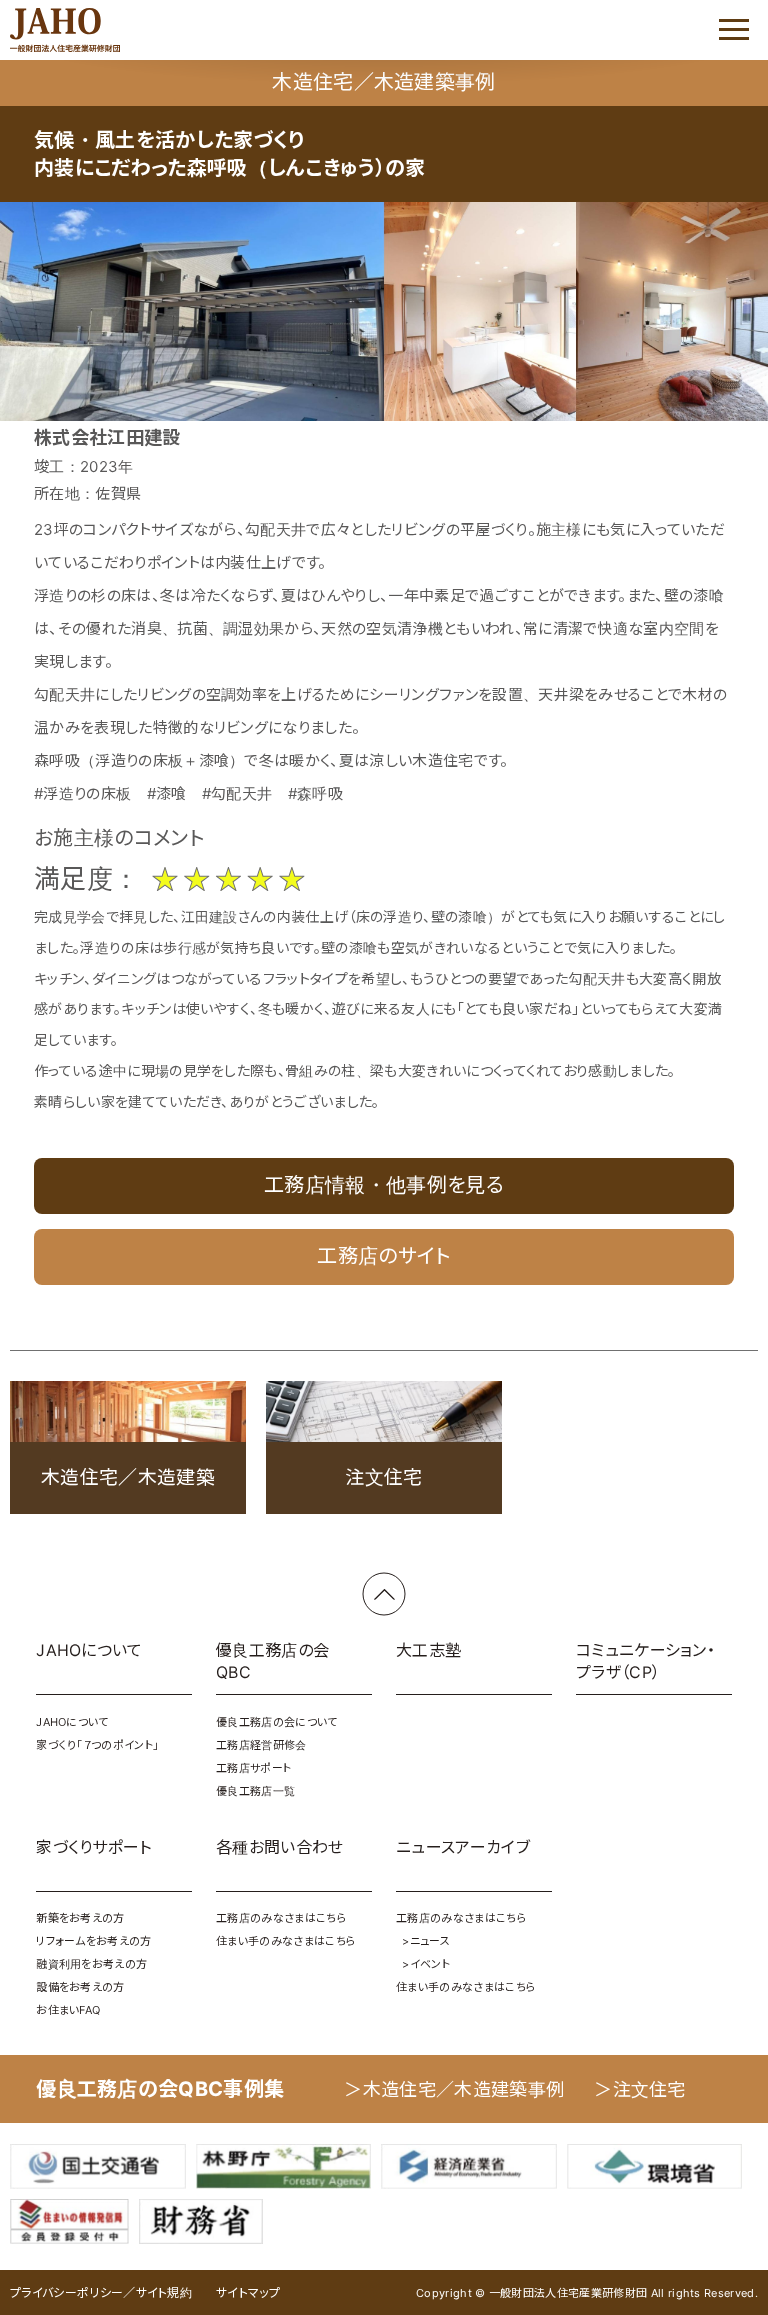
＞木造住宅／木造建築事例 (454, 2089)
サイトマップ (248, 2292)
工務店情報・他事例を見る (384, 1185)
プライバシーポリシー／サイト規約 (101, 2292)
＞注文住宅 (640, 2089)
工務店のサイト (383, 1256)
